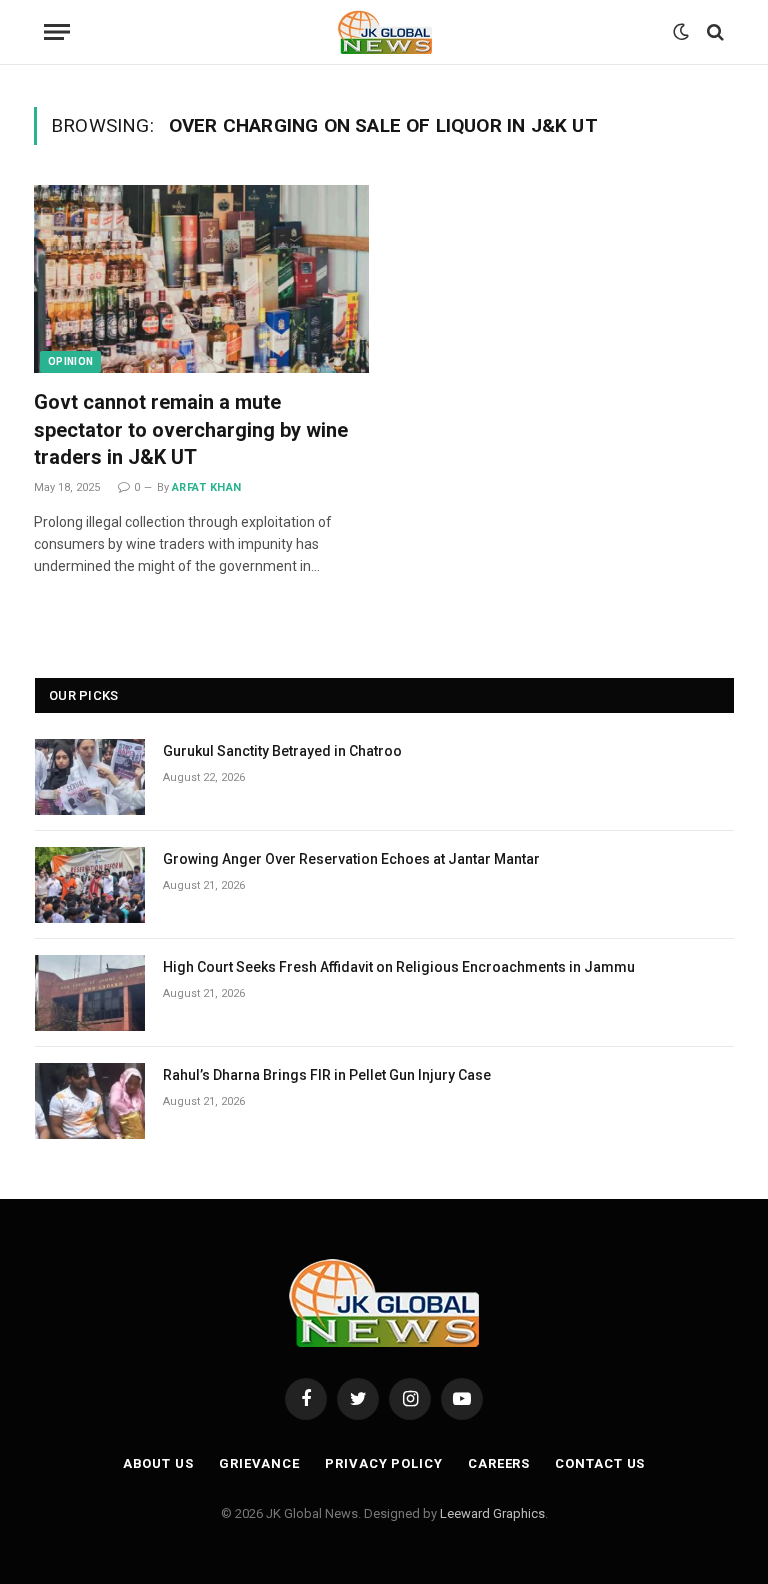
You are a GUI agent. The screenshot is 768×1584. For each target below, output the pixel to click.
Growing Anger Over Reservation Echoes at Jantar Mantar (351, 859)
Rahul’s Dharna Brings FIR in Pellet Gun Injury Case (327, 1075)
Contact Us (600, 1463)
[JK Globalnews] (384, 32)
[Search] (713, 32)
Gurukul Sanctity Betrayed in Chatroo (282, 751)
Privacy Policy (384, 1463)
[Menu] (57, 32)
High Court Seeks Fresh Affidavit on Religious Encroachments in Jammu (399, 967)
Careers (499, 1463)
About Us (158, 1463)
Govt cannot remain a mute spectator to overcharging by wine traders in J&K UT (191, 429)
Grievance (259, 1463)
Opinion (70, 361)
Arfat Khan (206, 487)
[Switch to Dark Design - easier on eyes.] (681, 32)
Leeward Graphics (492, 1513)
